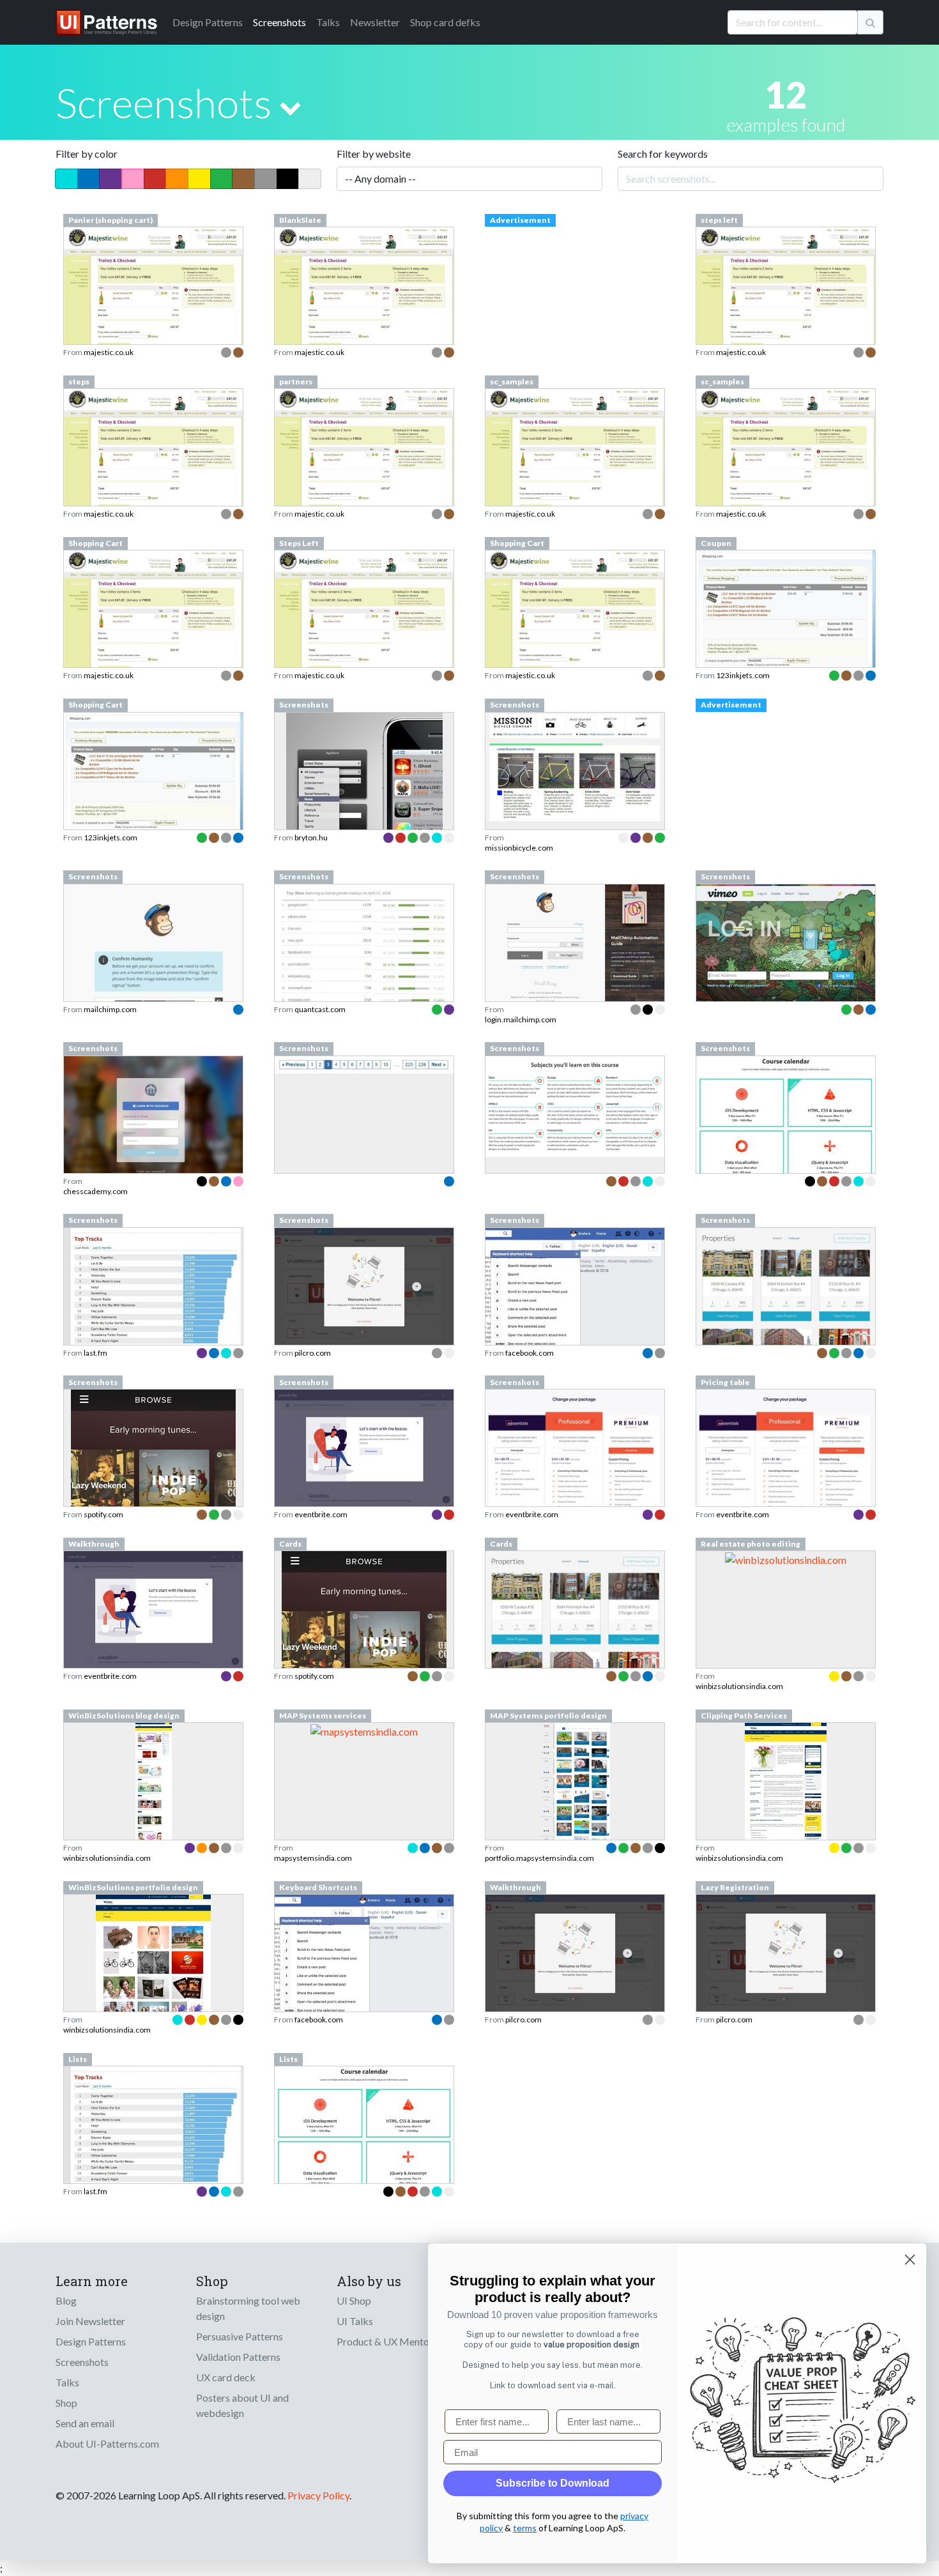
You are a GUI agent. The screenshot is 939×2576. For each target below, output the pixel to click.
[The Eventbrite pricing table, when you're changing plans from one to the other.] (786, 1467)
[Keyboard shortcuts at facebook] (364, 1959)
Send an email (85, 2423)
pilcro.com (313, 1353)
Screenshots (279, 22)
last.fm (95, 1353)
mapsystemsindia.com (313, 1858)
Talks (328, 22)
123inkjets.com (743, 675)
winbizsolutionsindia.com (739, 1686)
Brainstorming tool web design (248, 2308)
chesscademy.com (95, 1191)
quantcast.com (320, 1009)
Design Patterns (91, 2341)
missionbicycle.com (519, 848)
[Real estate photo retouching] (786, 1558)
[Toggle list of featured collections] (290, 108)
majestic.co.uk (109, 352)
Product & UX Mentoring (392, 2341)
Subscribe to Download (553, 2483)
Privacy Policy (318, 2495)
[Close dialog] (910, 2260)
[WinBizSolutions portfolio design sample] (153, 1989)
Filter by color (87, 154)
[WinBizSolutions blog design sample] (154, 1817)
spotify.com (103, 1514)
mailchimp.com (110, 1009)
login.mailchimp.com (521, 1019)
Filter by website (374, 154)
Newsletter (375, 22)
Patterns (208, 22)
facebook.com (530, 1353)
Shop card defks (445, 22)
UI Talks (355, 2321)
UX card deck (226, 2377)
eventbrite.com (321, 1514)
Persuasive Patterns (240, 2336)
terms (525, 2528)
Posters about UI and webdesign (242, 2405)
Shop (66, 2403)
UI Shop (354, 2300)
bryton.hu (311, 837)
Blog (66, 2300)
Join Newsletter (90, 2321)
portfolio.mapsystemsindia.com (539, 1858)
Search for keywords (663, 154)
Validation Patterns (238, 2357)
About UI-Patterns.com (107, 2443)
